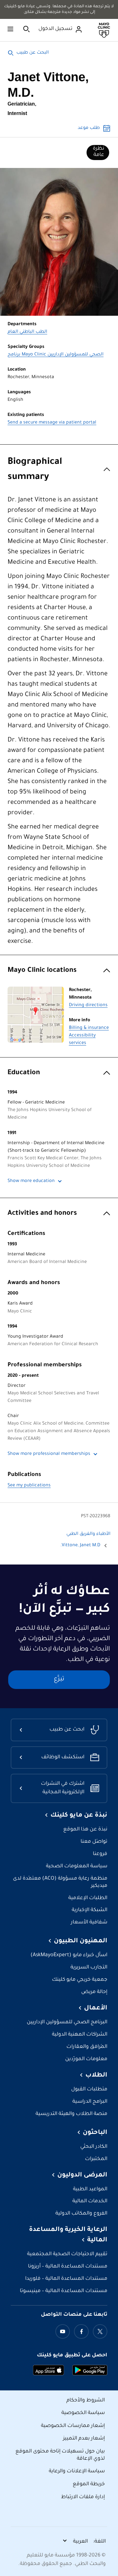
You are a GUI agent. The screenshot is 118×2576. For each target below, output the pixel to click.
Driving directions (88, 1006)
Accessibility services (82, 1040)
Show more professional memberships (49, 1454)
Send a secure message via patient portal (52, 423)
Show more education (31, 1181)
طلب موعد (89, 128)
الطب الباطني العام (27, 332)
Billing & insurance (89, 1028)
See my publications (29, 1486)
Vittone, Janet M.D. (80, 1546)
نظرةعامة (98, 152)
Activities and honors (42, 1214)
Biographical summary (35, 470)
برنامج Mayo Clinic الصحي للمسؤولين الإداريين (56, 355)
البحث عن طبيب (33, 53)
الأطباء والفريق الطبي (88, 1534)
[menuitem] (98, 153)
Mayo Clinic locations (42, 971)
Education (24, 1073)
